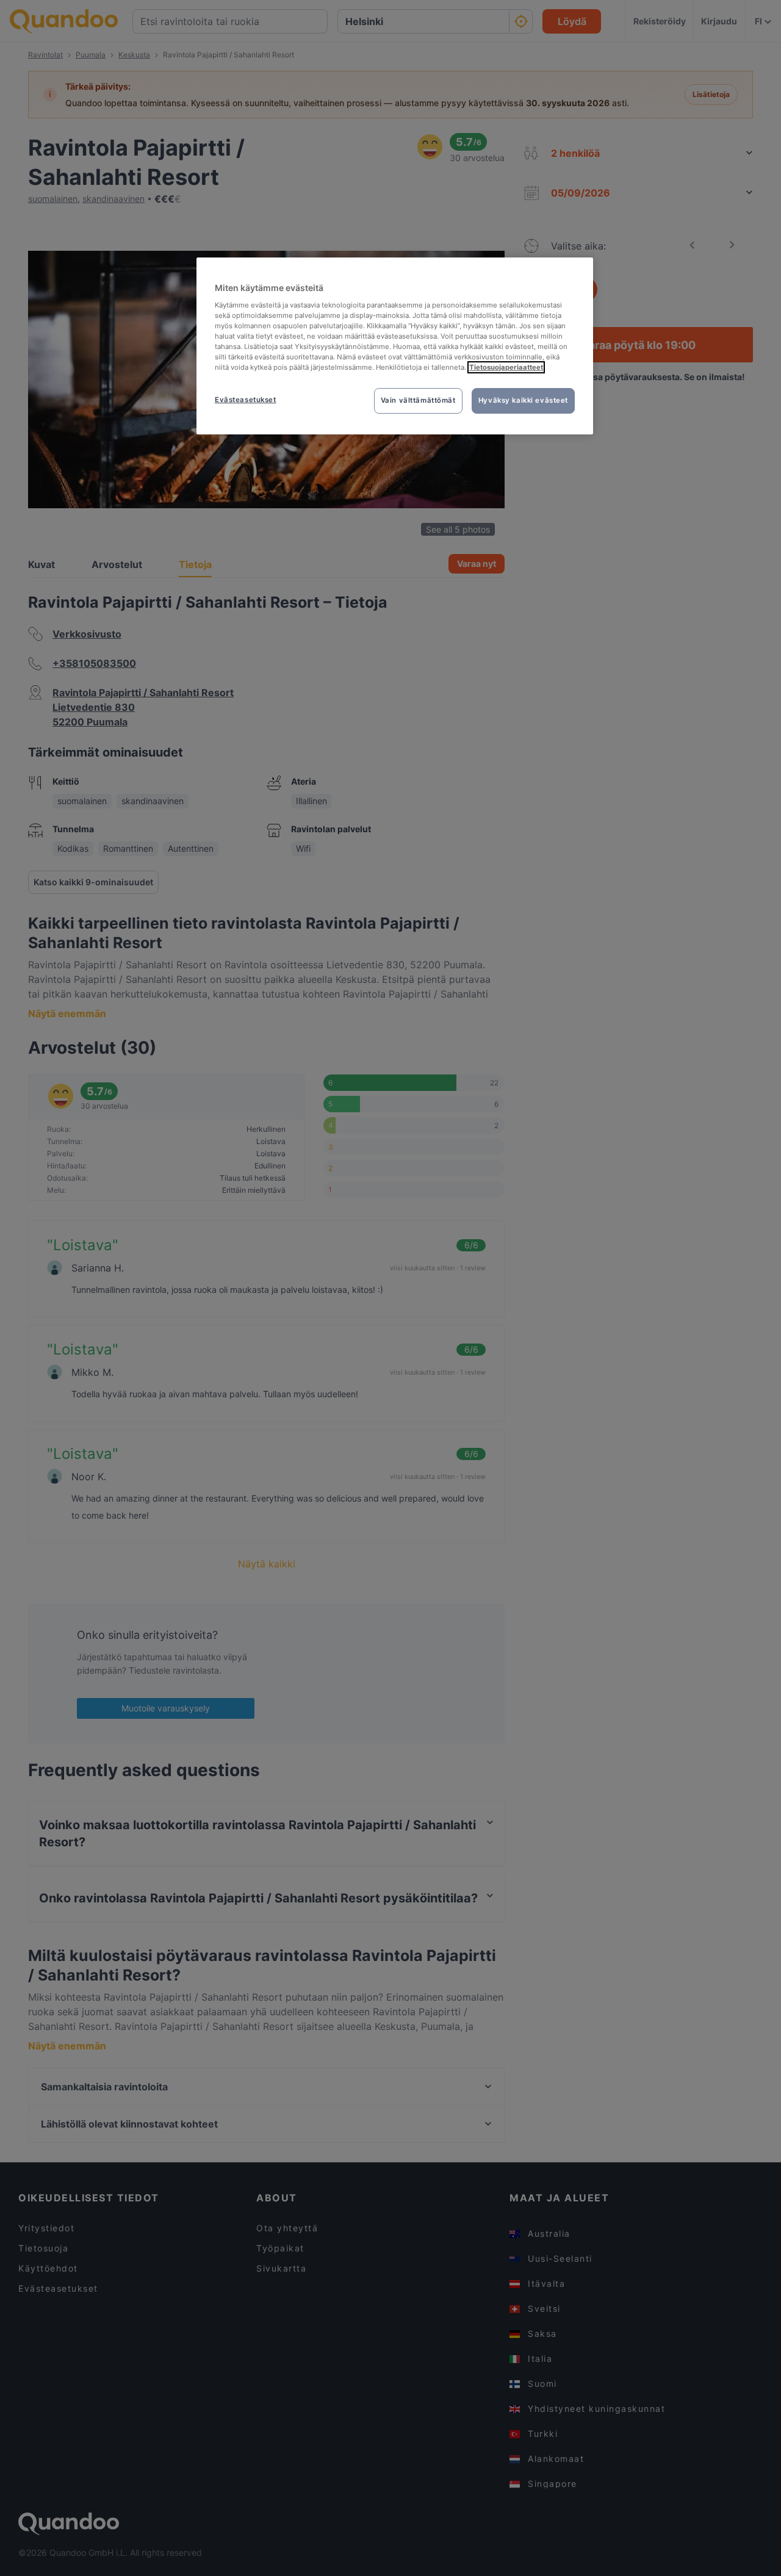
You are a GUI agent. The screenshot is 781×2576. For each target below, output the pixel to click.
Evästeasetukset (246, 400)
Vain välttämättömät (418, 400)
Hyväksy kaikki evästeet (523, 400)
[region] (395, 346)
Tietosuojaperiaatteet (506, 367)
